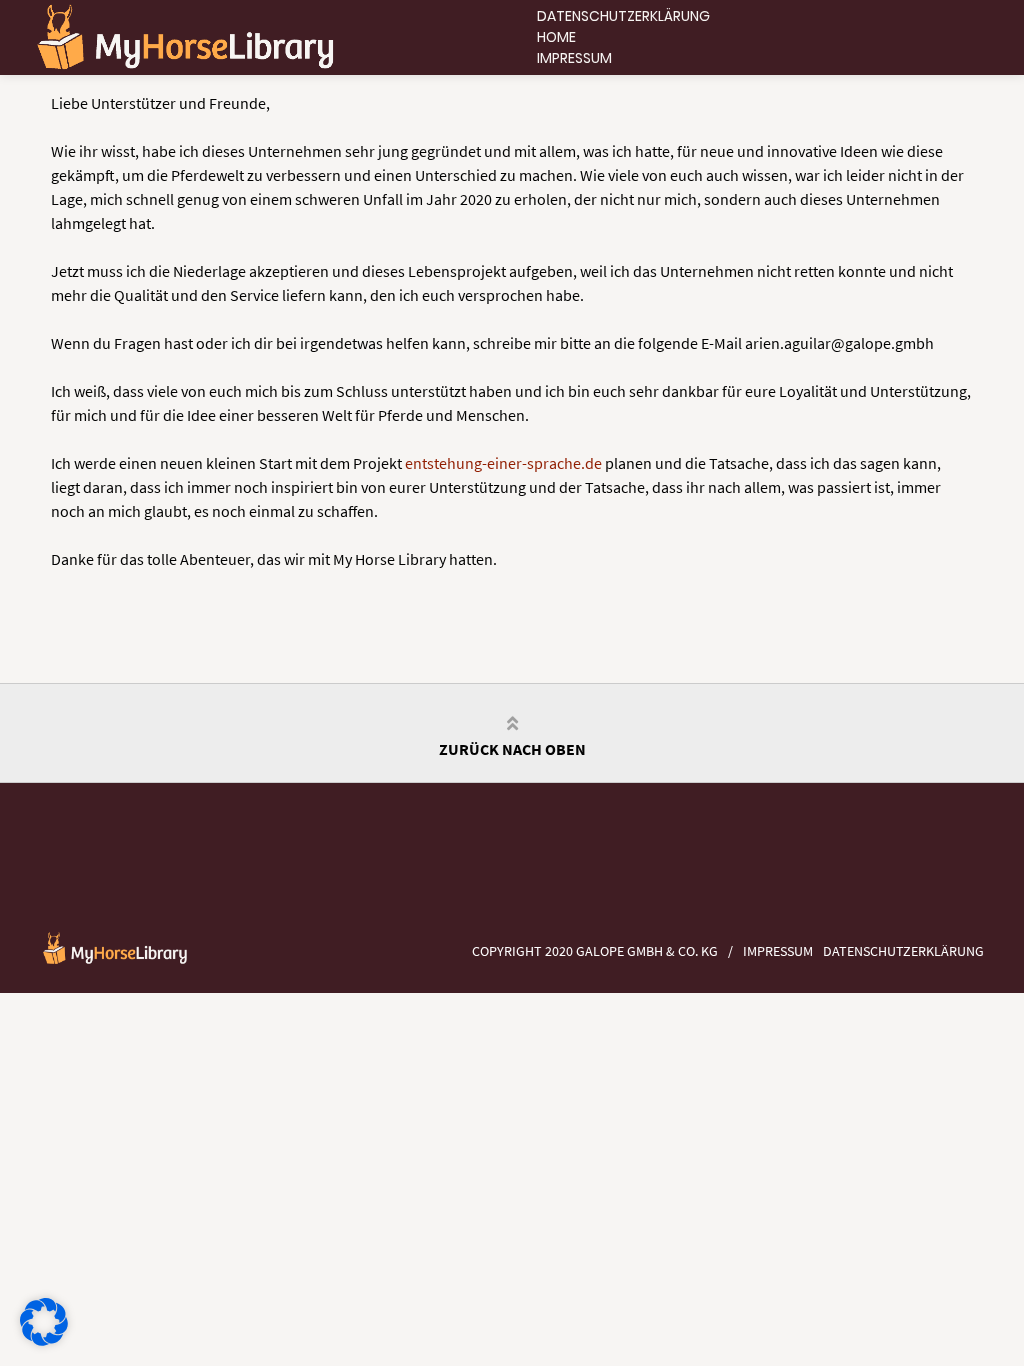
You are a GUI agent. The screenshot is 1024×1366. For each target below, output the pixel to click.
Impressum (574, 58)
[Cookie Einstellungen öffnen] (44, 1340)
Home (556, 37)
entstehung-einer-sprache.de (503, 463)
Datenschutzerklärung (623, 16)
